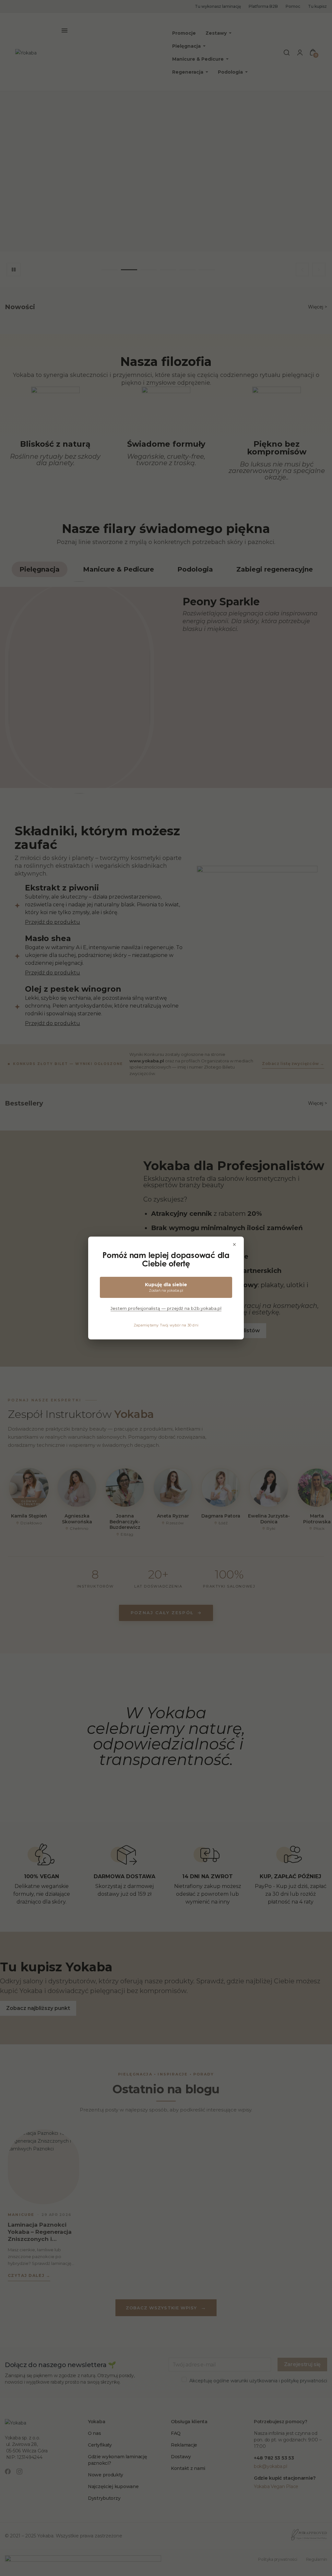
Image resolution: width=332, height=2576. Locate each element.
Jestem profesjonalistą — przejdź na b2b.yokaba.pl (166, 1308)
